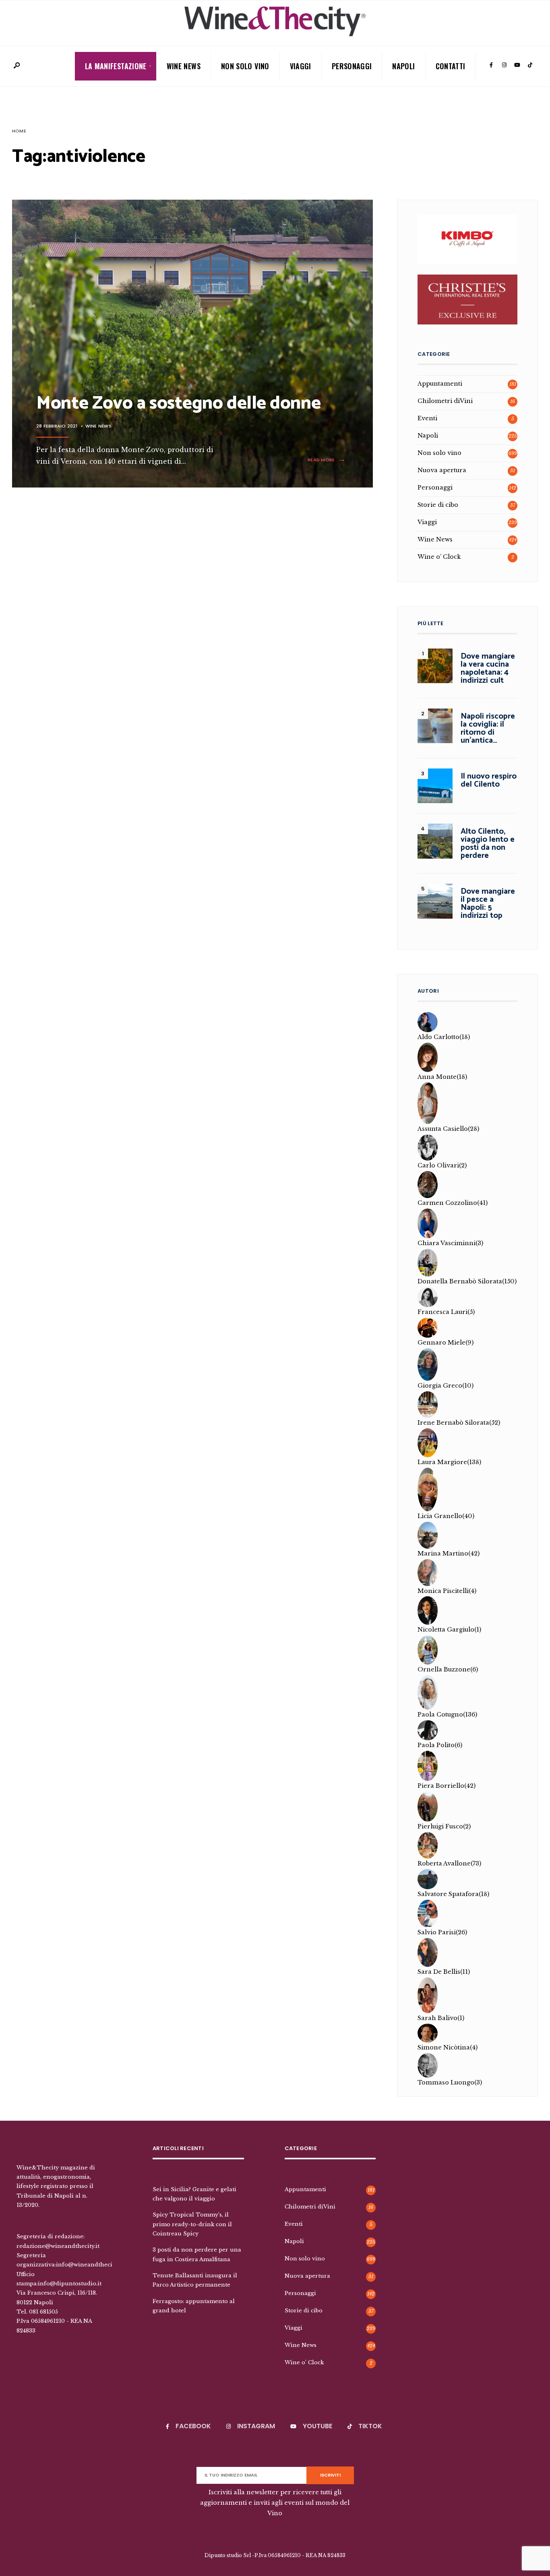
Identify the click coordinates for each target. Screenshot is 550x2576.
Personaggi (352, 66)
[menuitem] (116, 66)
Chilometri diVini (445, 401)
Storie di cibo (438, 505)
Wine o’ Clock (439, 557)
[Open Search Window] (17, 66)
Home (19, 131)
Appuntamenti (440, 384)
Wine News (184, 66)
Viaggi (301, 66)
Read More (328, 460)
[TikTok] (530, 65)
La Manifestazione (116, 66)
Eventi (427, 418)
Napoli (403, 66)
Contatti (451, 66)
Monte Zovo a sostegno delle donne (178, 403)
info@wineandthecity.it (89, 2264)
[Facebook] (491, 65)
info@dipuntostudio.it (70, 2283)
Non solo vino (245, 66)
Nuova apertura (442, 470)
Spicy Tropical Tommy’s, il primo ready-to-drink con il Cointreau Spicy (192, 2224)
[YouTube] (517, 65)
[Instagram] (504, 65)
